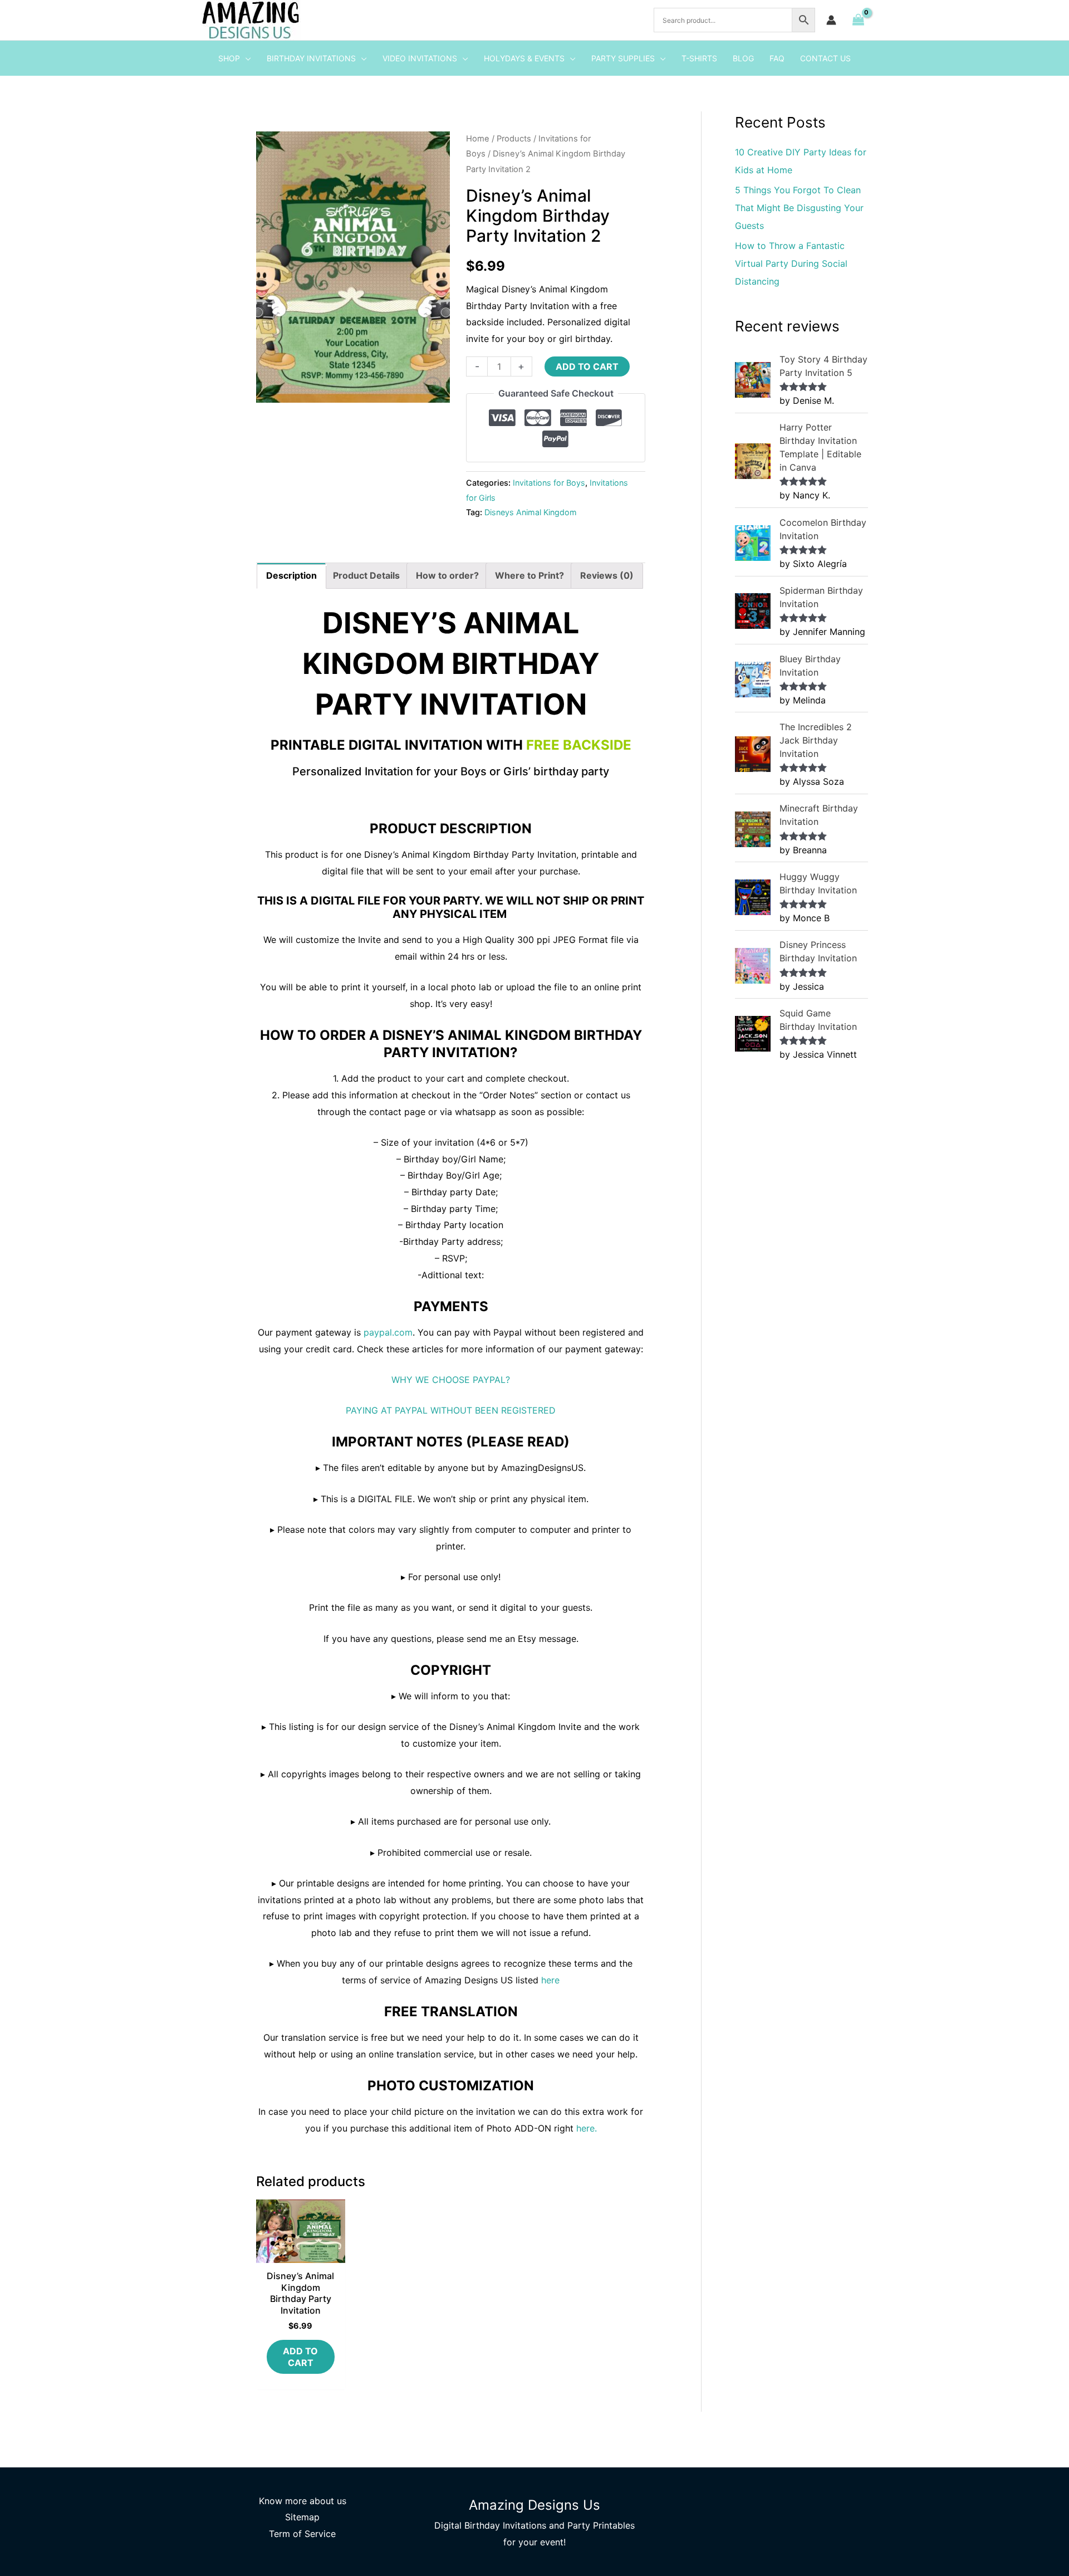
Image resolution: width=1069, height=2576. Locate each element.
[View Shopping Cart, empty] (858, 20)
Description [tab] (291, 575)
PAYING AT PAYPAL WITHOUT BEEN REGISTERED (451, 1410)
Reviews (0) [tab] (607, 575)
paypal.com (388, 1332)
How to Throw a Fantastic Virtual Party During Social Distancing (791, 263)
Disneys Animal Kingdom (531, 512)
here (550, 1980)
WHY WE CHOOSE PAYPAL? (451, 1380)
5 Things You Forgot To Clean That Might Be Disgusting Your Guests (799, 208)
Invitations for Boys (549, 483)
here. (587, 2128)
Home (478, 139)
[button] (246, 58)
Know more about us (303, 2501)
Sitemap (302, 2517)
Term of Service (302, 2534)
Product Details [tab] (366, 575)
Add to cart (587, 366)
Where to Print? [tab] (529, 575)
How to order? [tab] (447, 575)
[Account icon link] (831, 20)
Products (514, 139)
